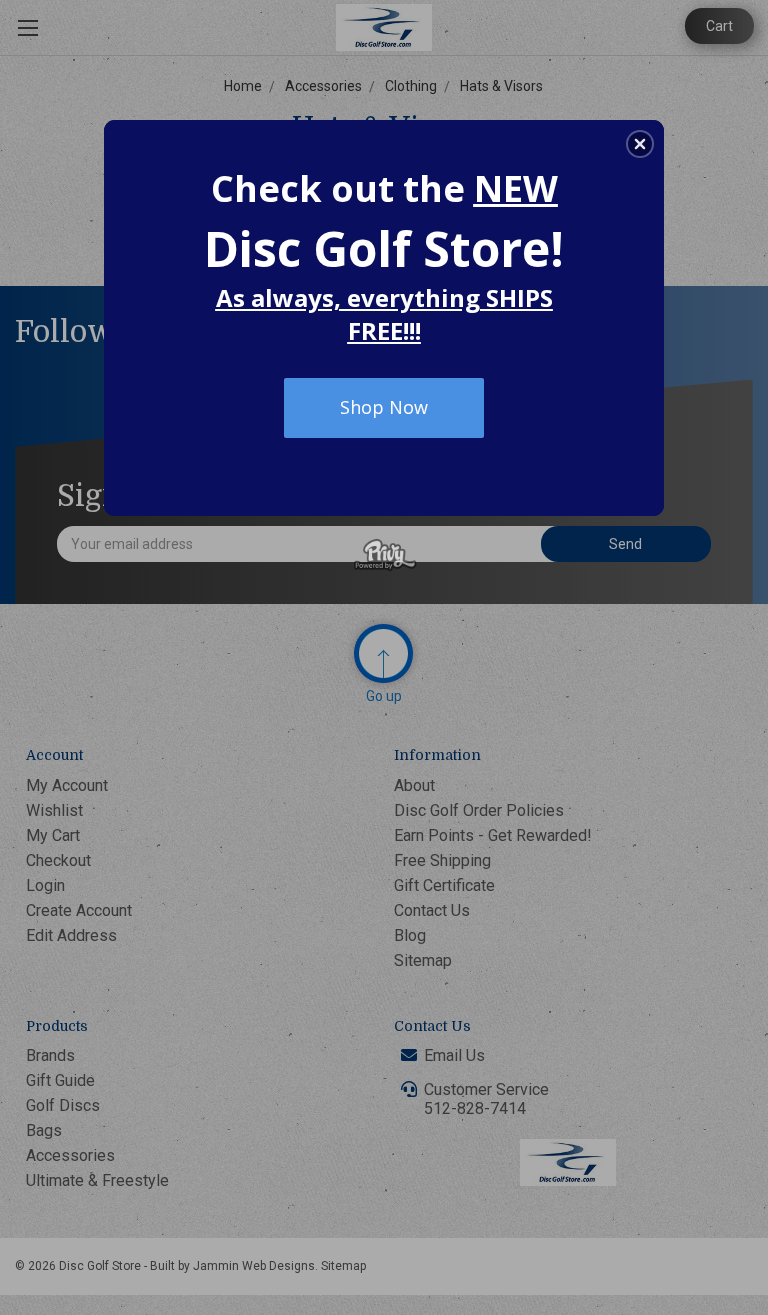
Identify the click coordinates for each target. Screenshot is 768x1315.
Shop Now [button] (384, 407)
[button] (640, 144)
